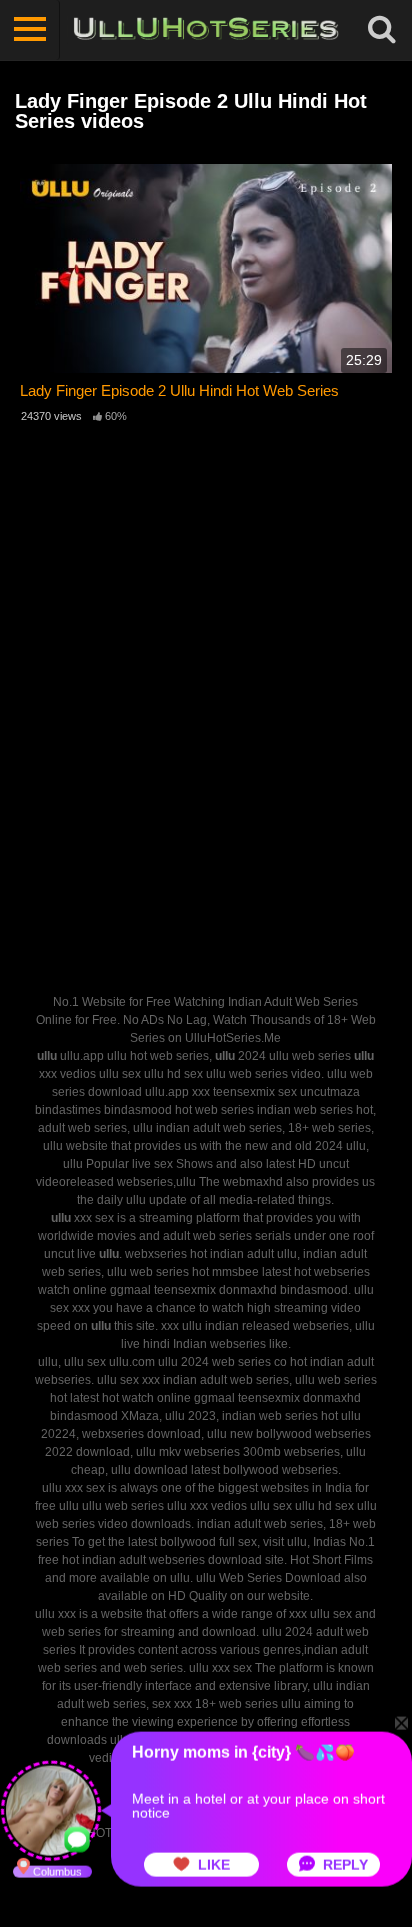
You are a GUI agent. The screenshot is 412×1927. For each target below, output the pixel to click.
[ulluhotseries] (205, 30)
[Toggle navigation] (30, 30)
